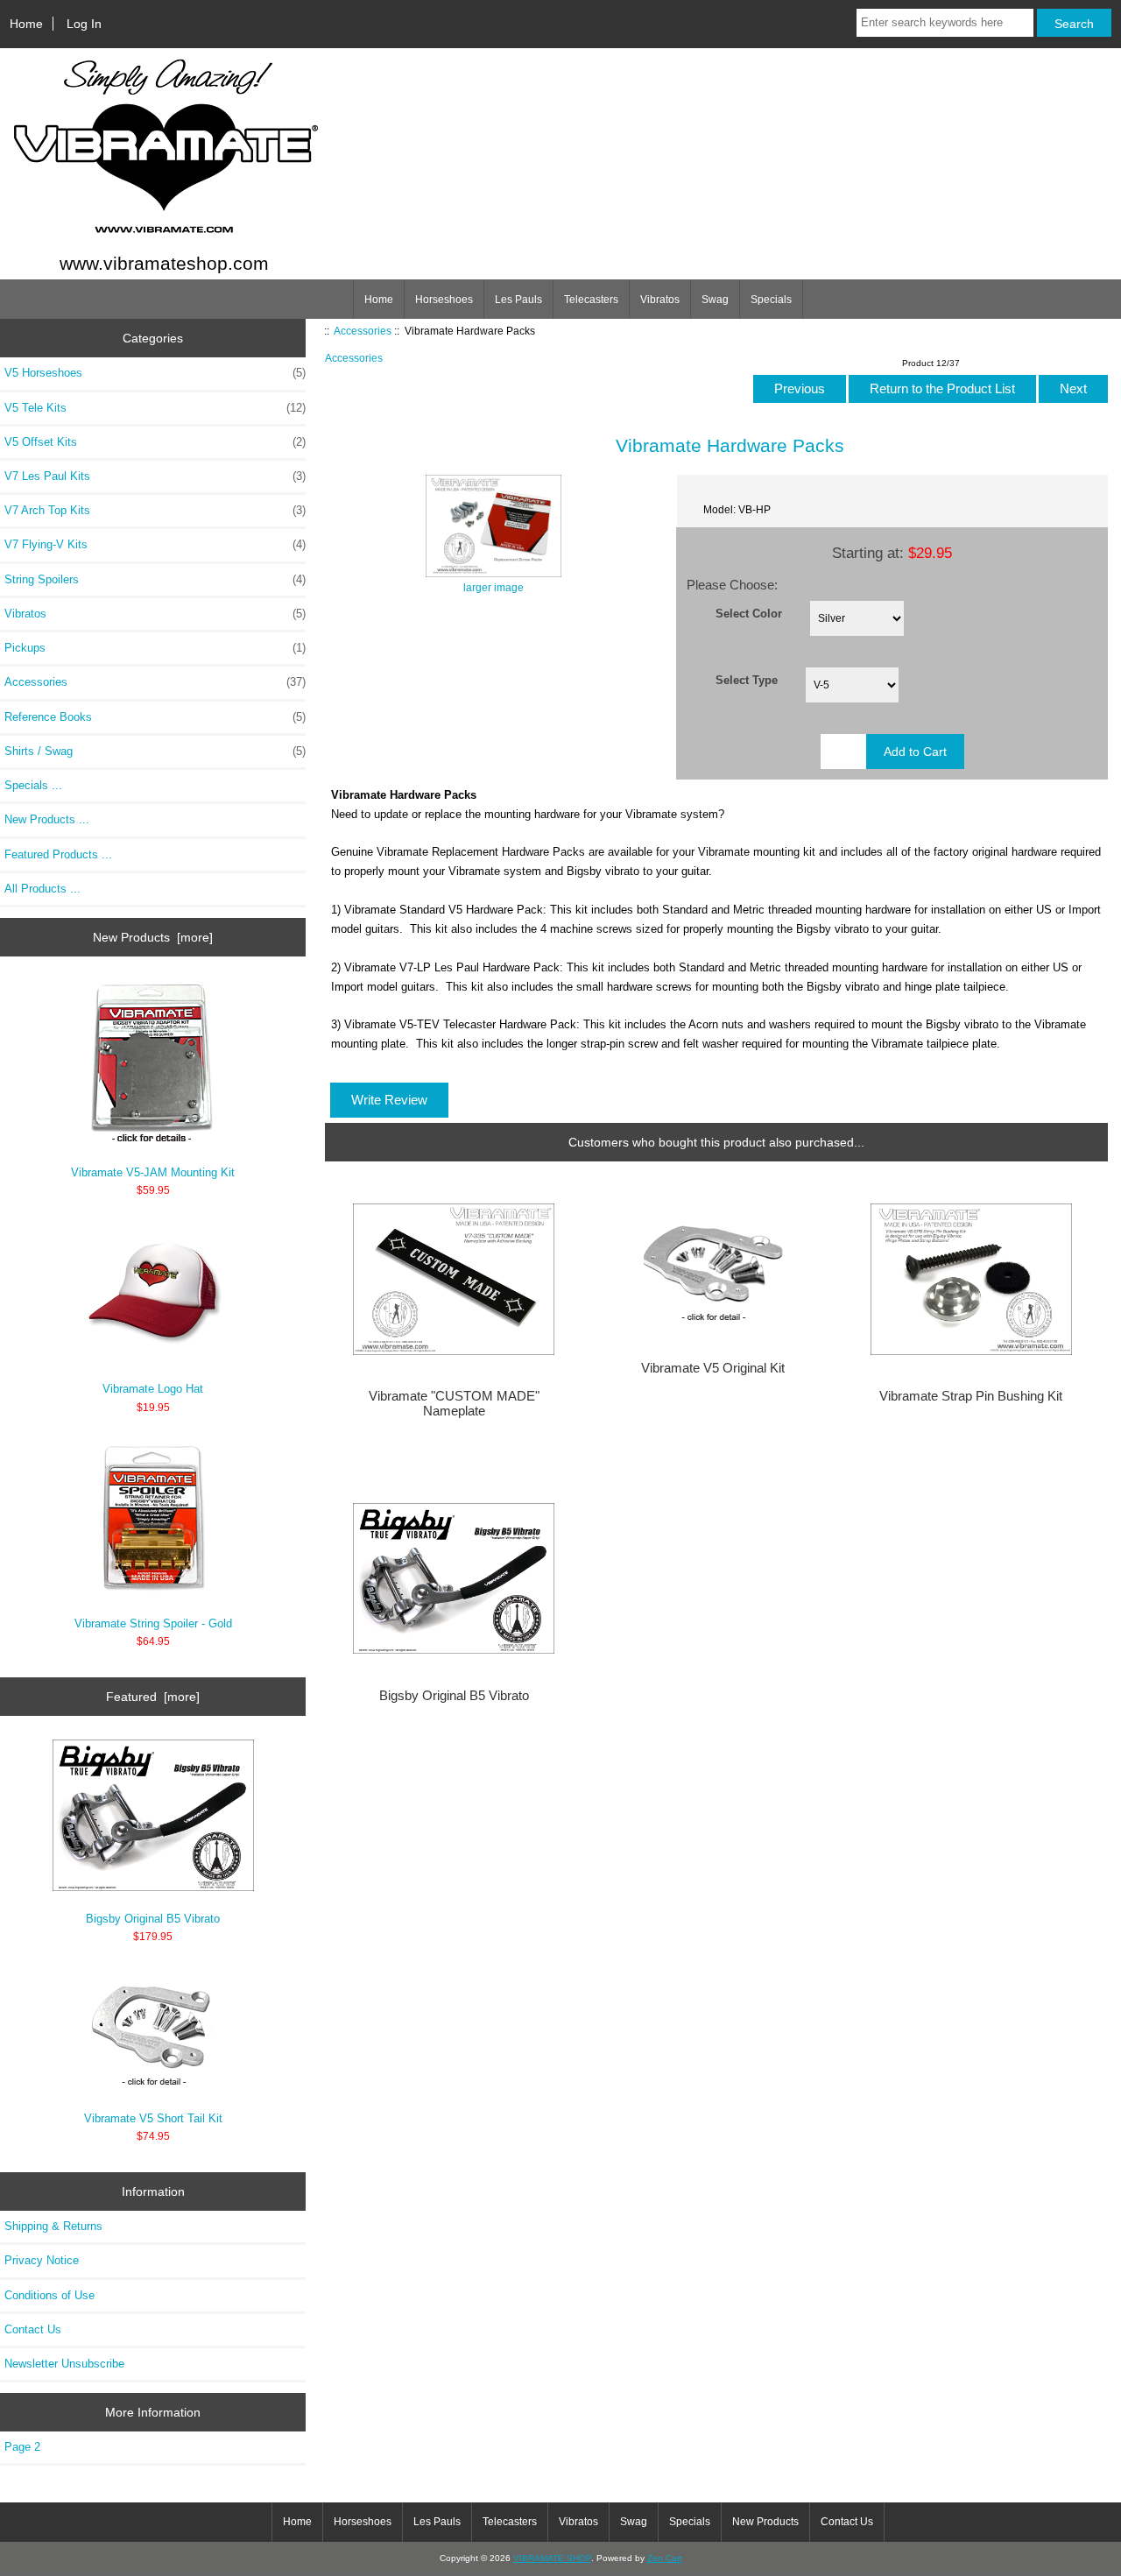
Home (26, 24)
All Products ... (42, 889)
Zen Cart (665, 2558)
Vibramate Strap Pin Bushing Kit (971, 1396)
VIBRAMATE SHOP (552, 2558)
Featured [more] (153, 1697)
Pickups (155, 648)
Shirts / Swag (155, 751)
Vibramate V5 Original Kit (713, 1368)
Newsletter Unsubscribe (64, 2364)
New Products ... (47, 819)
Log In (84, 24)
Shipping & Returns (53, 2226)
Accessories (363, 331)
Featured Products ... (58, 854)
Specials (771, 300)
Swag (715, 300)
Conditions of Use (49, 2295)
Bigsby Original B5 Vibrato (153, 1919)
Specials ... (33, 785)
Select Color (749, 613)
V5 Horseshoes (155, 373)
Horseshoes (444, 300)
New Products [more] (153, 937)
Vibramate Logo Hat (153, 1389)
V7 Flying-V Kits (155, 544)
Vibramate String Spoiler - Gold (153, 1623)
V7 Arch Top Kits (155, 510)
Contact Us (33, 2329)
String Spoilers (155, 579)
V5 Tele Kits (155, 408)
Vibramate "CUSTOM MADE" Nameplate (454, 1403)
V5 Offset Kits (155, 442)
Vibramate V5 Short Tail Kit (153, 2118)
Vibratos (660, 300)
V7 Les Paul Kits (155, 476)
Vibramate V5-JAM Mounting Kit (153, 1172)
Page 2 (22, 2447)
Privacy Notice (42, 2260)
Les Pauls (518, 300)
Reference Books (155, 717)
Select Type (747, 680)
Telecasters (591, 300)
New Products (765, 2522)
